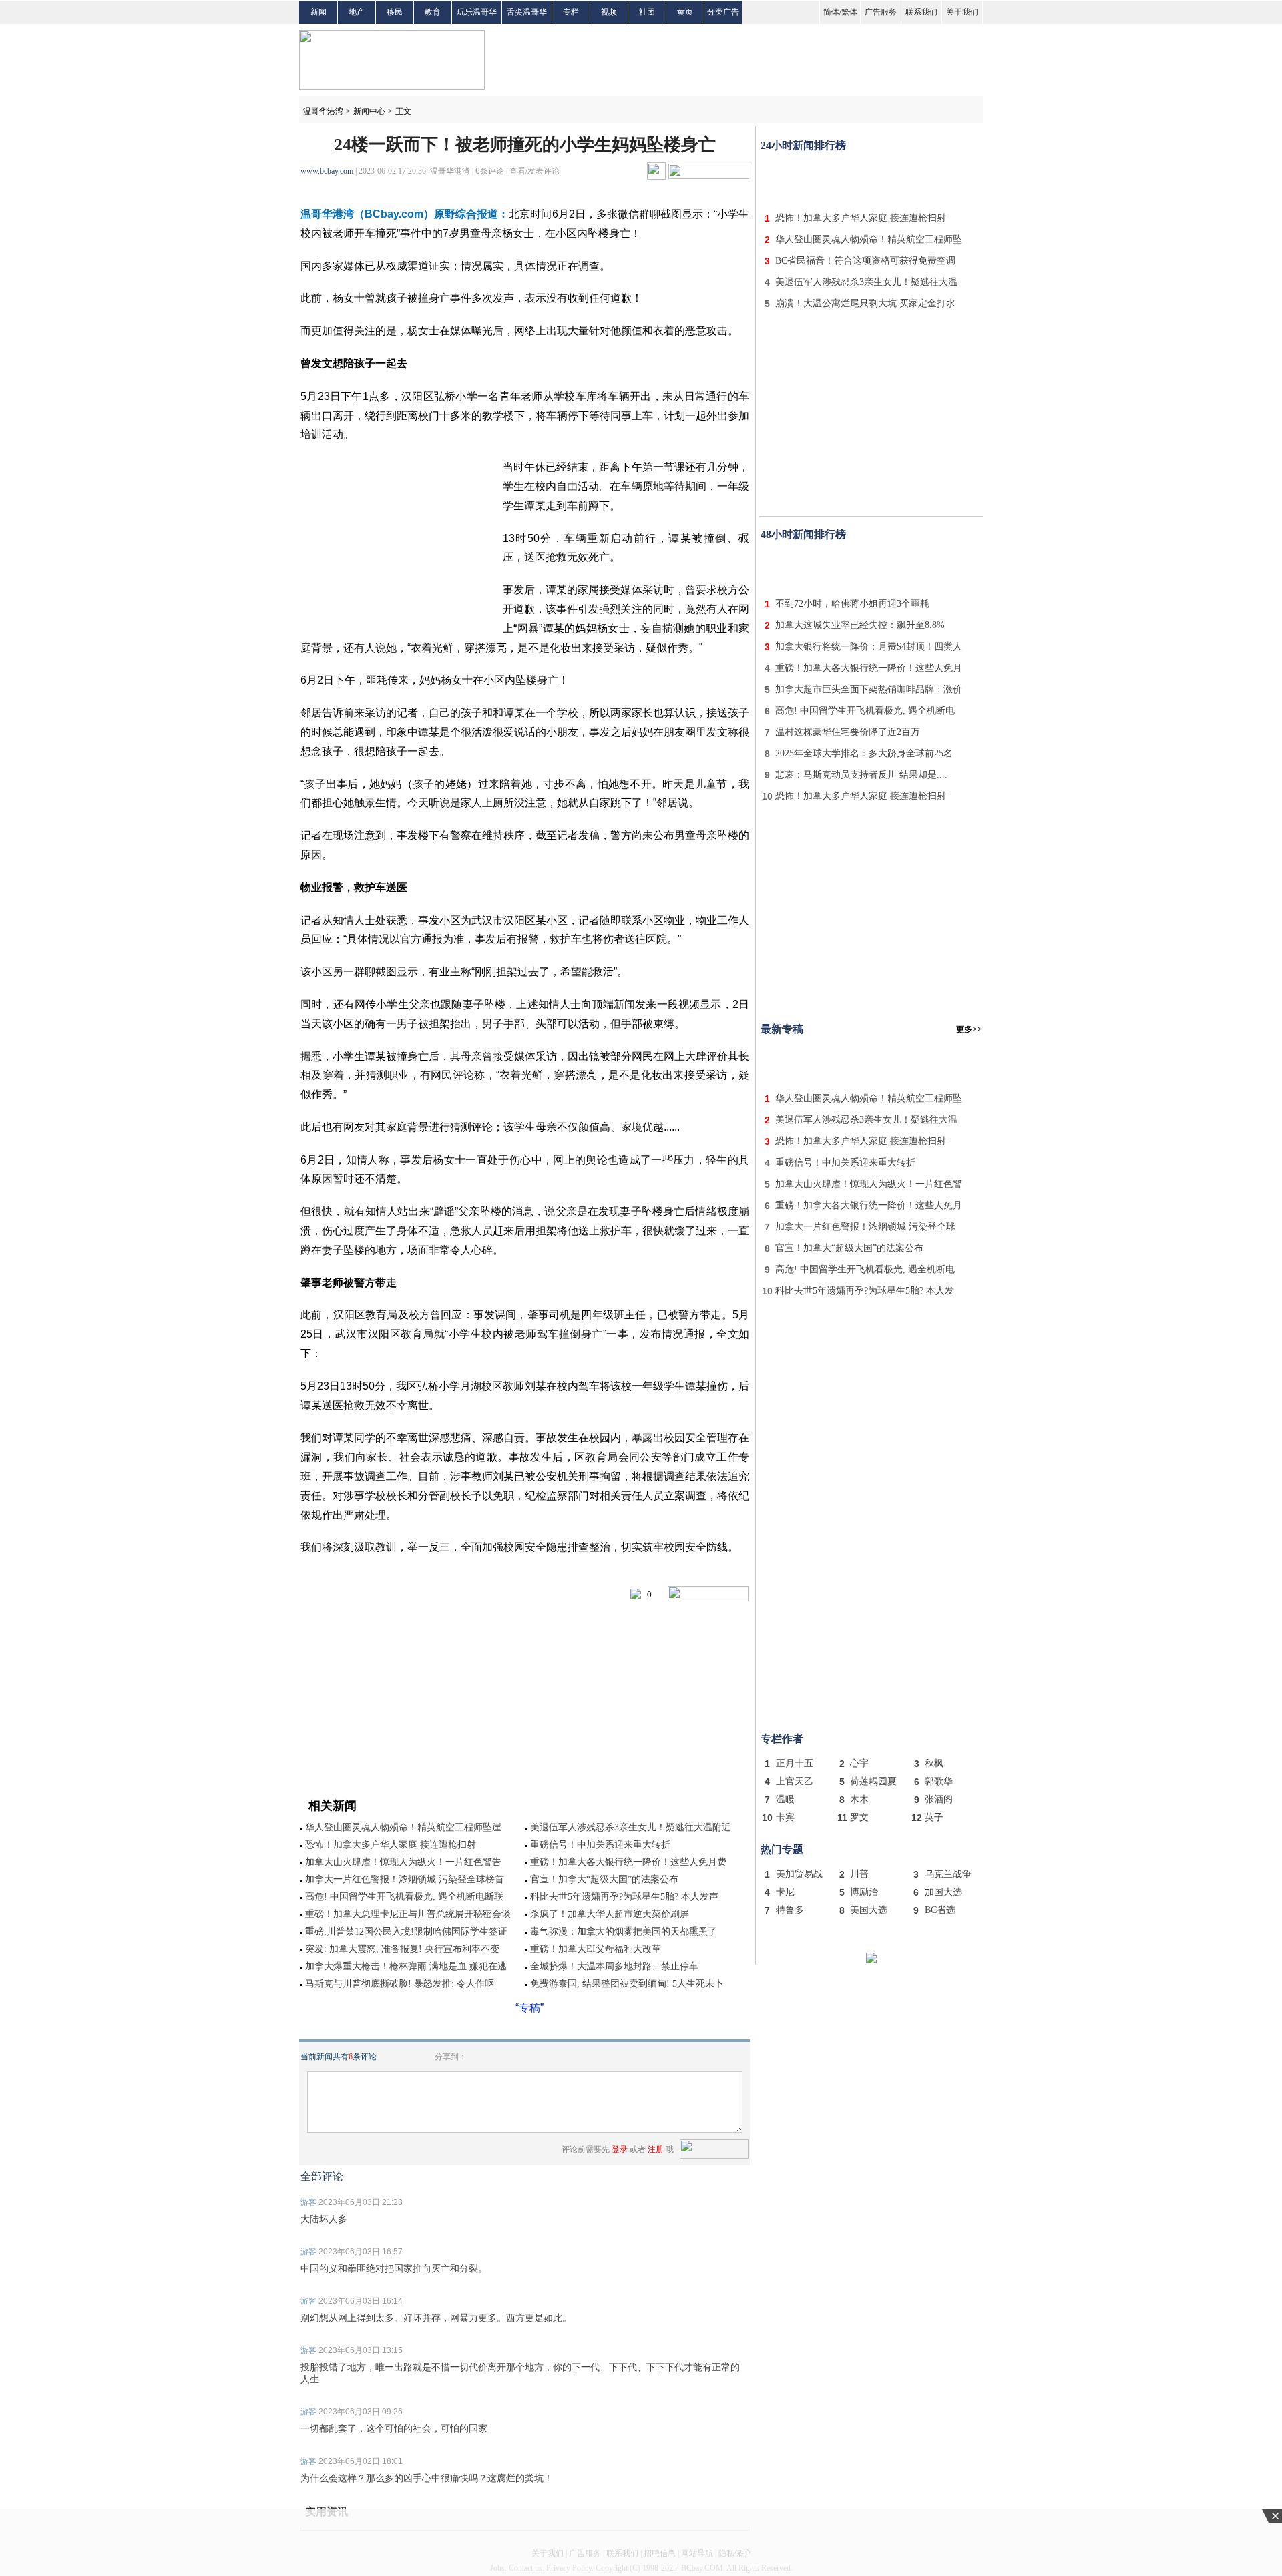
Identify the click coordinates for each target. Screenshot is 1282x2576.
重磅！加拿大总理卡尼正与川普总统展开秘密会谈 (408, 1914)
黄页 (685, 12)
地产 (357, 12)
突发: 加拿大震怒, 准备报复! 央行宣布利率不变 (402, 1949)
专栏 (571, 12)
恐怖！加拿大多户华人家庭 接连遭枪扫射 (391, 1845)
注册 (656, 2149)
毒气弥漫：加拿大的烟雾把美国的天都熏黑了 (624, 1931)
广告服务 (881, 12)
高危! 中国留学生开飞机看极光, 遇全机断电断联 (404, 1897)
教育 (433, 12)
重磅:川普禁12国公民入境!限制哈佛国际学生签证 (406, 1931)
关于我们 (962, 12)
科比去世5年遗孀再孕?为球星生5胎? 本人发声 (624, 1897)
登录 (620, 2149)
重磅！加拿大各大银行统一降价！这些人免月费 (628, 1862)
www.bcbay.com (327, 171)
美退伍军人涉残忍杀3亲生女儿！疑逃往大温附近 (631, 1827)
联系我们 (921, 12)
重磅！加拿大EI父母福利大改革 (596, 1949)
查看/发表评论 (535, 171)
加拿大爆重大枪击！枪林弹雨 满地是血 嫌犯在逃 (406, 1966)
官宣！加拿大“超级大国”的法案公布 (604, 1879)
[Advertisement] (871, 179)
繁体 (849, 12)
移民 (395, 12)
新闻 (318, 12)
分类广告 (723, 12)
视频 (609, 12)
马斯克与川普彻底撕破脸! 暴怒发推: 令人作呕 (400, 1984)
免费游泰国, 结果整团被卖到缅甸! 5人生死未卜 (627, 1984)
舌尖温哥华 (527, 12)
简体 (831, 12)
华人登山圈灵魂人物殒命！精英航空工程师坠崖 (403, 1827)
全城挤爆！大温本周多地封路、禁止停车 (614, 1966)
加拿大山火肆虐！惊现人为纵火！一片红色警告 (403, 1862)
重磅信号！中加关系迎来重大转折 (600, 1845)
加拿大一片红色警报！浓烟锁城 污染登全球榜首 (405, 1879)
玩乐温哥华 (477, 12)
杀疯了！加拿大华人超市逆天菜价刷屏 (610, 1914)
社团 (647, 12)
